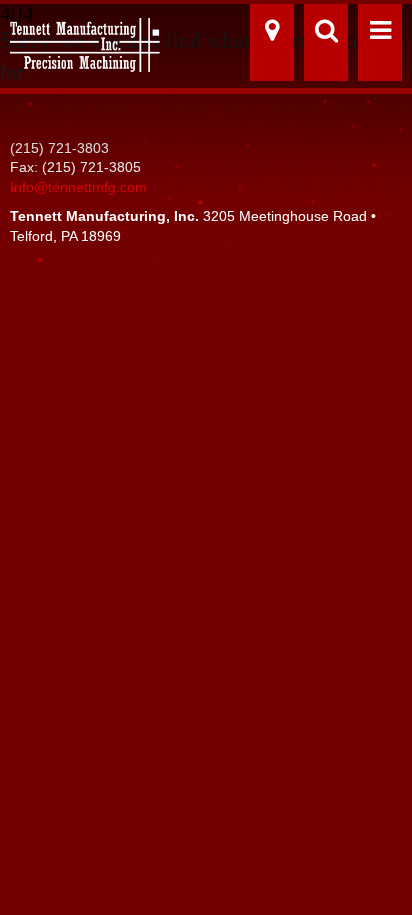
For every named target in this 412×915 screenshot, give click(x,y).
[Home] (80, 38)
